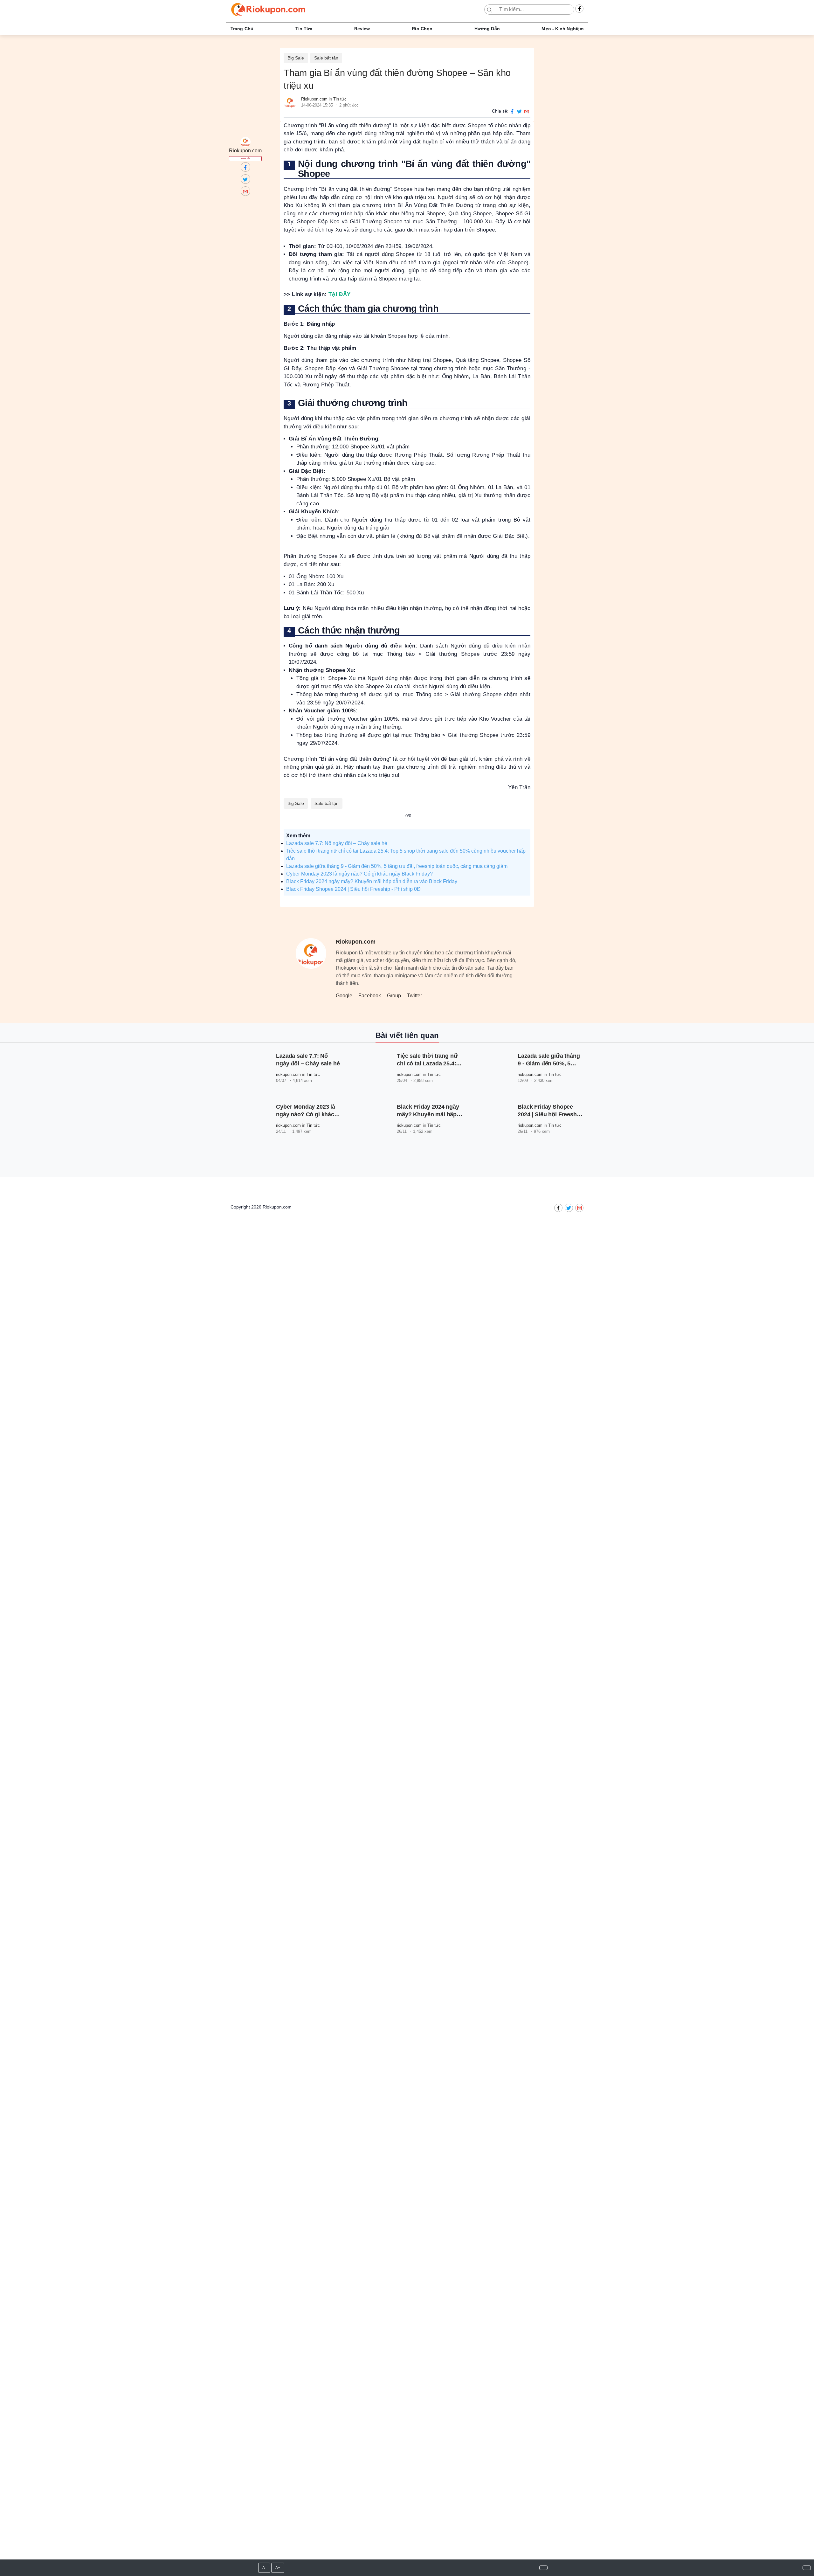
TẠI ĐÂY (340, 294)
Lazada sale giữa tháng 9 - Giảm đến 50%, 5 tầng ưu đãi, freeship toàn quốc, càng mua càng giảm (397, 866)
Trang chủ (242, 29)
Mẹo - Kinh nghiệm (562, 29)
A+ (278, 2568)
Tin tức (304, 29)
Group (394, 996)
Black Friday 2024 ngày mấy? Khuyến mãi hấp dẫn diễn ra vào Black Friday (372, 881)
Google (344, 996)
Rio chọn (422, 29)
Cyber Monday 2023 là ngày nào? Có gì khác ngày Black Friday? (359, 874)
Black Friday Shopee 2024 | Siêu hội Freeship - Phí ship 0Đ (353, 889)
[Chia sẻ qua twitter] (521, 111)
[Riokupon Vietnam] (579, 9)
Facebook (370, 996)
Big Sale (296, 58)
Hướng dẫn (487, 29)
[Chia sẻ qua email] (527, 111)
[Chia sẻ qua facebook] (513, 111)
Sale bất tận (326, 58)
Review (362, 29)
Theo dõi (245, 158)
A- (264, 2568)
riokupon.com (288, 1074)
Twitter (414, 996)
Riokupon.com (314, 99)
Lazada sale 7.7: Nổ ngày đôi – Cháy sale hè (337, 843)
